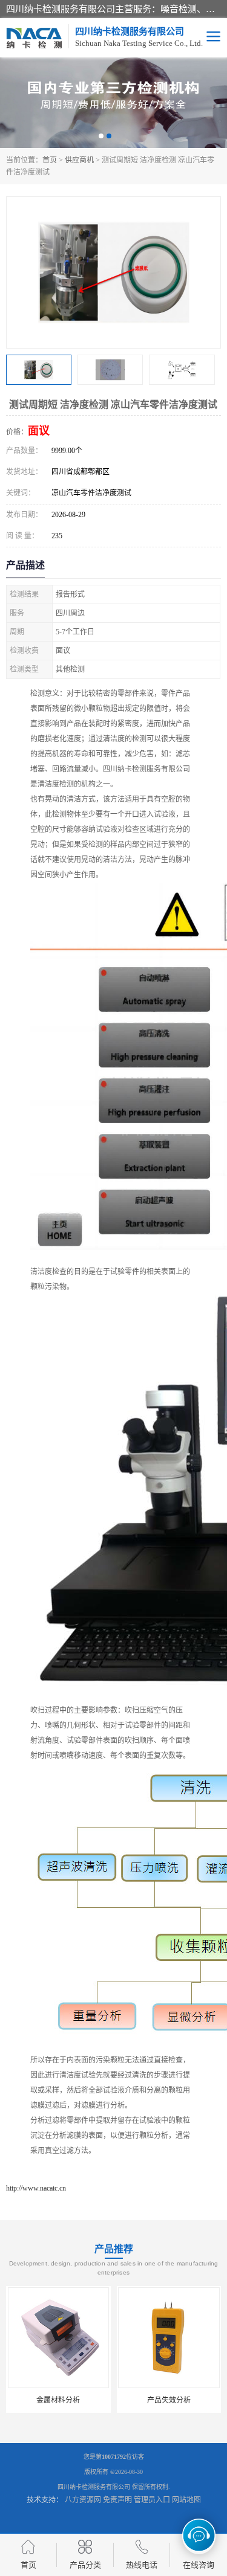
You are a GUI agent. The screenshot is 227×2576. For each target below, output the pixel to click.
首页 (50, 160)
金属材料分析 (58, 2400)
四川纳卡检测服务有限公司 (94, 2487)
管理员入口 (152, 2500)
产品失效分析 (169, 2400)
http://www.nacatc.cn (36, 2188)
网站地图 (186, 2500)
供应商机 (79, 160)
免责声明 (117, 2500)
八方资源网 (83, 2500)
